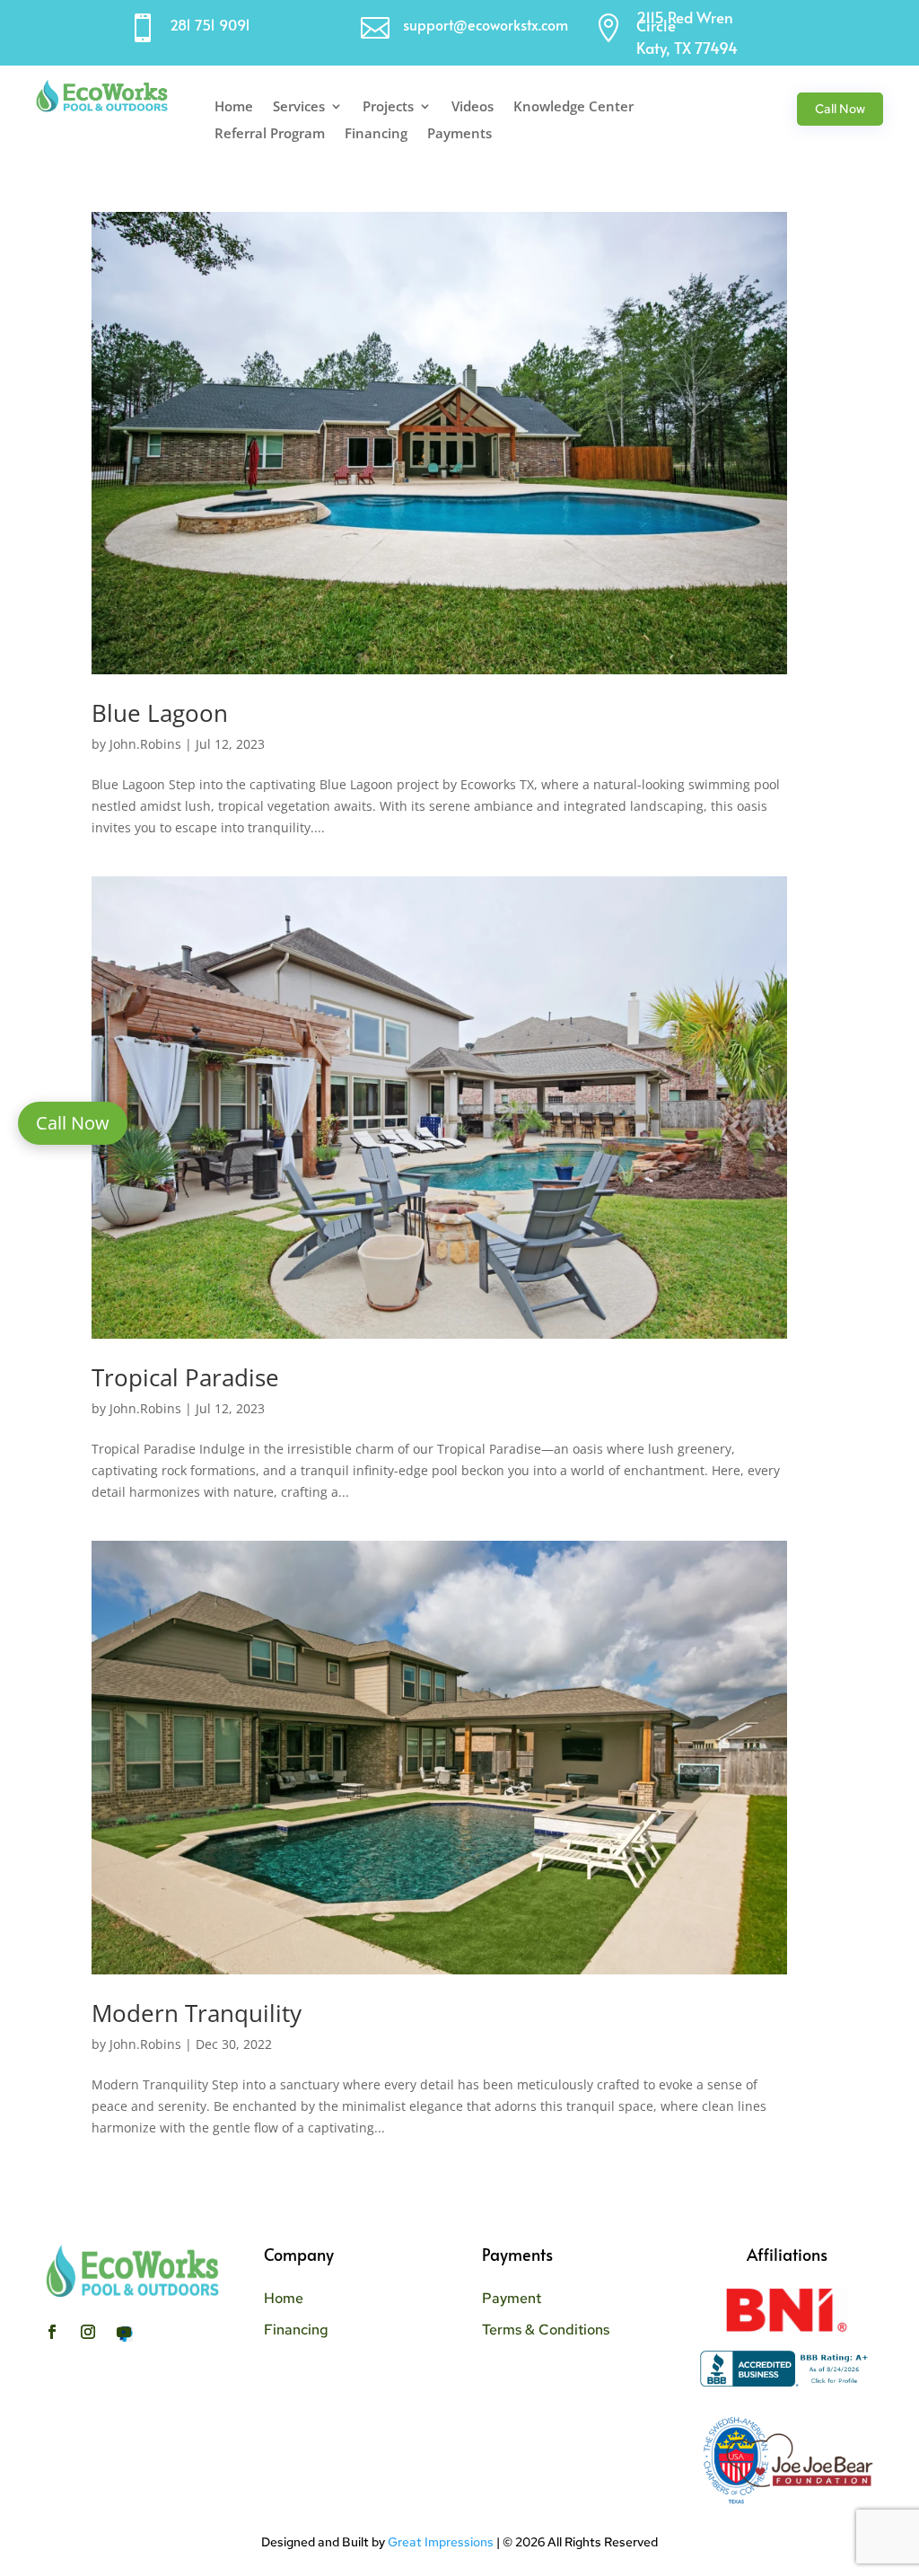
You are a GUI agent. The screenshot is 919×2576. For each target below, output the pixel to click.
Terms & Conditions (546, 2330)
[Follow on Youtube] (124, 2332)
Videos (473, 107)
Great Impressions (441, 2542)
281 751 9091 (210, 24)
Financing (376, 134)
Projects (388, 107)
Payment (512, 2298)
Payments (459, 134)
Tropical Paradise (185, 1377)
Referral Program (270, 134)
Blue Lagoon (160, 713)
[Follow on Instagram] (88, 2332)
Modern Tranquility (197, 2013)
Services (299, 107)
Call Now (840, 109)
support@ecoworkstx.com (486, 24)
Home (234, 107)
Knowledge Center (573, 107)
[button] (73, 1123)
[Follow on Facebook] (52, 2332)
